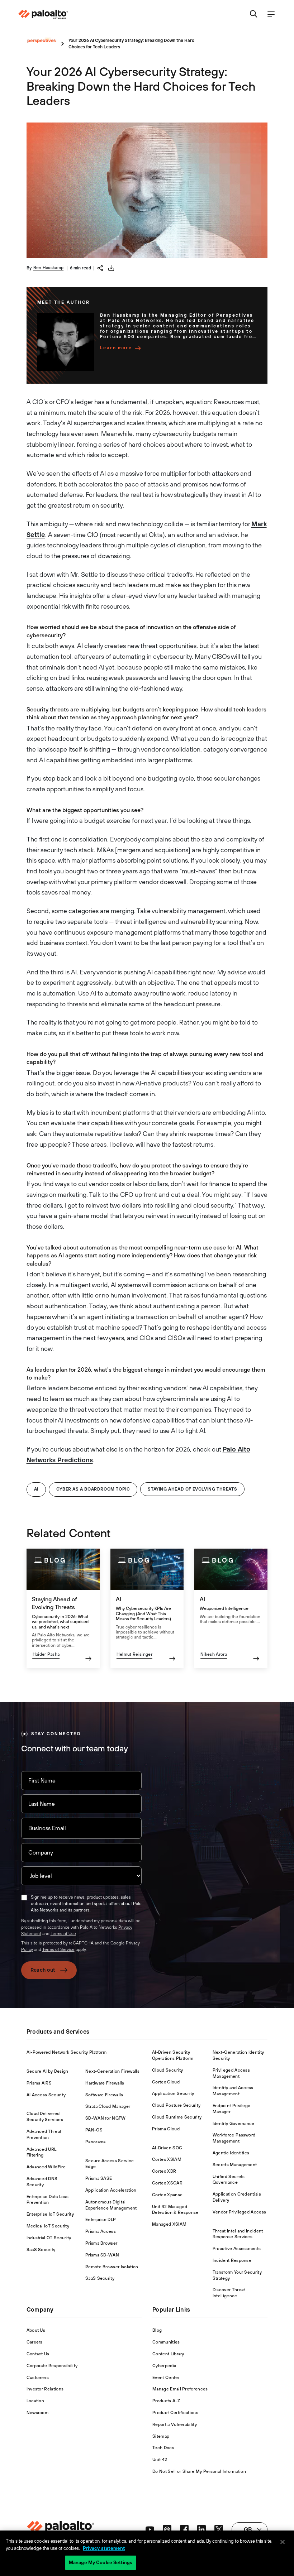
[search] (254, 15)
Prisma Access (101, 2231)
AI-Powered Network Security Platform (67, 2052)
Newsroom (38, 2413)
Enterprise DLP (101, 2220)
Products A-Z (166, 2401)
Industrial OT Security (49, 2238)
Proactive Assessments (237, 2249)
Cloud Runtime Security (177, 2117)
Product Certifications (175, 2413)
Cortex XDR (164, 2171)
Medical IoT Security (48, 2226)
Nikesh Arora (214, 1654)
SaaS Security (41, 2250)
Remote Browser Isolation (112, 2267)
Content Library (168, 2354)
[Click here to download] (111, 268)
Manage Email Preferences (180, 2389)
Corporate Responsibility (52, 2366)
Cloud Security (167, 2070)
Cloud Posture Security (176, 2105)
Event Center (166, 2378)
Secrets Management (235, 2165)
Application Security (173, 2093)
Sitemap (161, 2436)
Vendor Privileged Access (240, 2212)
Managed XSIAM (169, 2224)
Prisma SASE (99, 2178)
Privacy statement (104, 2548)
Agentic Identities (231, 2153)
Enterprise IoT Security (50, 2214)
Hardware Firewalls (105, 2083)
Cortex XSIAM (167, 2159)
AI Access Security (46, 2095)
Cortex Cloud (166, 2082)
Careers (35, 2342)
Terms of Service (58, 1949)
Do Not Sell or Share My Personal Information (199, 2471)
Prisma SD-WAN (102, 2255)
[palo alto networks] (43, 14)
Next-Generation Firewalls (112, 2071)
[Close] (283, 2542)
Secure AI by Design (48, 2071)
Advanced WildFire (46, 2167)
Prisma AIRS (39, 2083)
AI (36, 1489)
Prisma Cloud (166, 2129)
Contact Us (38, 2354)
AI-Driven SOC (167, 2148)
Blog (157, 2330)
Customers (38, 2378)
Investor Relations (45, 2389)
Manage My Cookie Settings (101, 2563)
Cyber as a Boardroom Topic (93, 1489)
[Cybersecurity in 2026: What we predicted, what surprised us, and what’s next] (63, 1608)
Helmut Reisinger (134, 1654)
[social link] (150, 2529)
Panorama (96, 2142)
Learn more (116, 348)
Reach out (43, 1970)
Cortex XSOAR (167, 2183)
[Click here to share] (100, 267)
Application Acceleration (111, 2190)
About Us (36, 2330)
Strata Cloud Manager (108, 2106)
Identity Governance (234, 2124)
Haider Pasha (46, 1654)
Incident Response (232, 2260)
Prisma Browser (101, 2243)
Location (35, 2401)
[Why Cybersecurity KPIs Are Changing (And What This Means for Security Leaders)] (147, 1608)
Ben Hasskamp (49, 268)
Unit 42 (160, 2460)
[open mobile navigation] (271, 15)
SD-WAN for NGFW (106, 2118)
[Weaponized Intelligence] (231, 1608)
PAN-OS (94, 2130)
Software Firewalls (104, 2095)
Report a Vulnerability (175, 2424)
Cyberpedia (164, 2366)
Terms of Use (63, 1934)
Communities (166, 2342)
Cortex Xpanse (167, 2195)
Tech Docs (163, 2448)
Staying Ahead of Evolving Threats (192, 1489)
